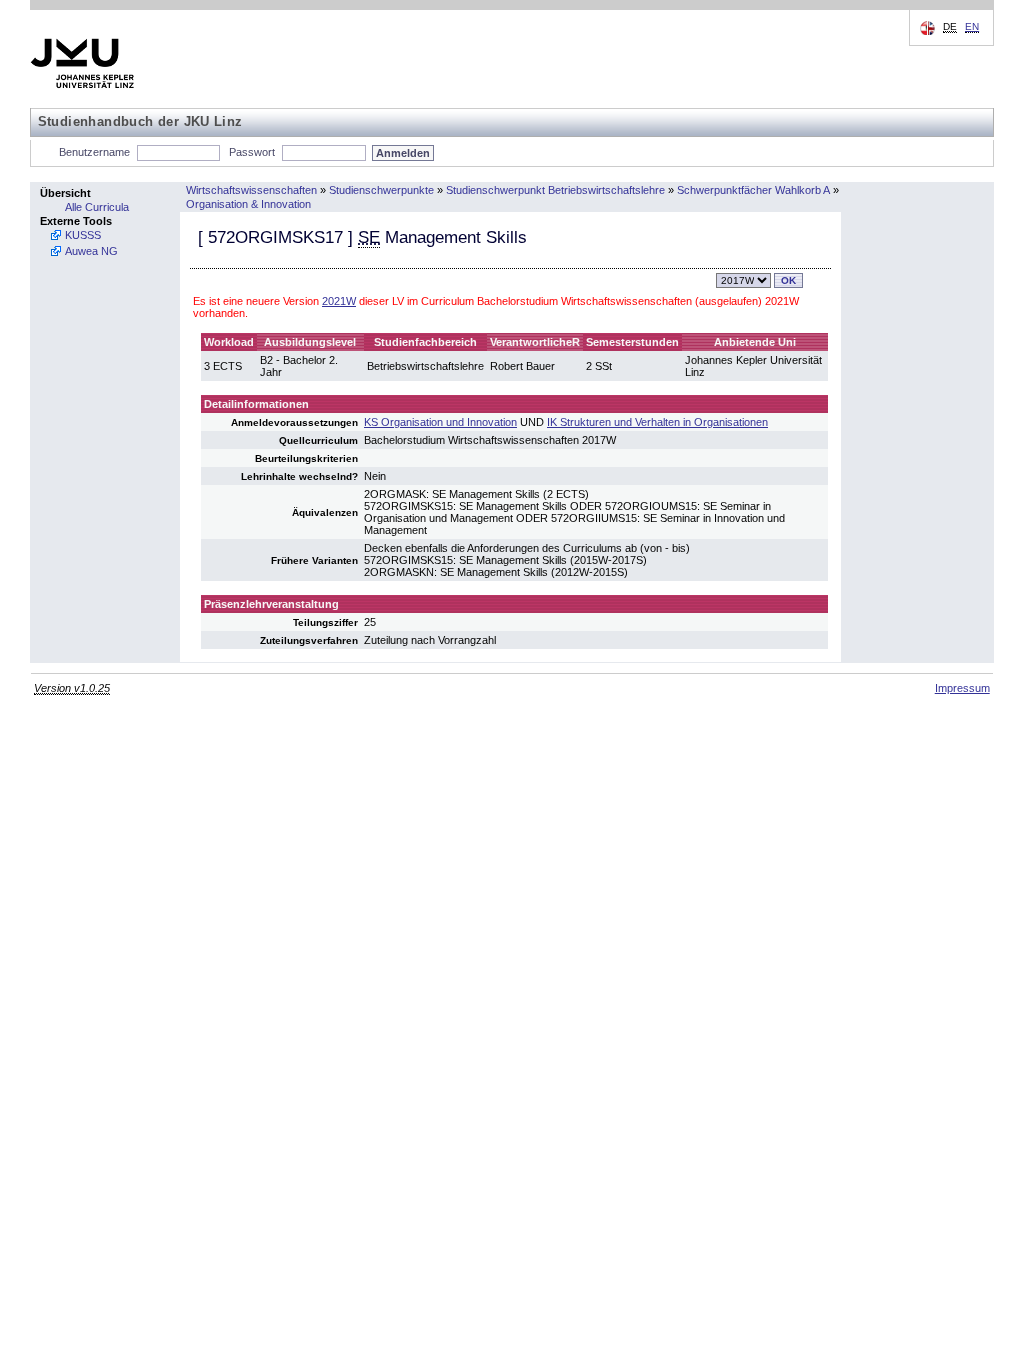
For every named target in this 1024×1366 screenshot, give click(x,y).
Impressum (962, 688)
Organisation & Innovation (248, 204)
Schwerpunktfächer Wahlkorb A (753, 190)
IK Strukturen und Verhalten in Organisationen (657, 422)
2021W (339, 301)
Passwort (252, 152)
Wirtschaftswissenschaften (251, 190)
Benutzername (94, 152)
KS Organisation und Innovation (440, 422)
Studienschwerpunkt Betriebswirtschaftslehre (555, 190)
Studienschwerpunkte (381, 190)
